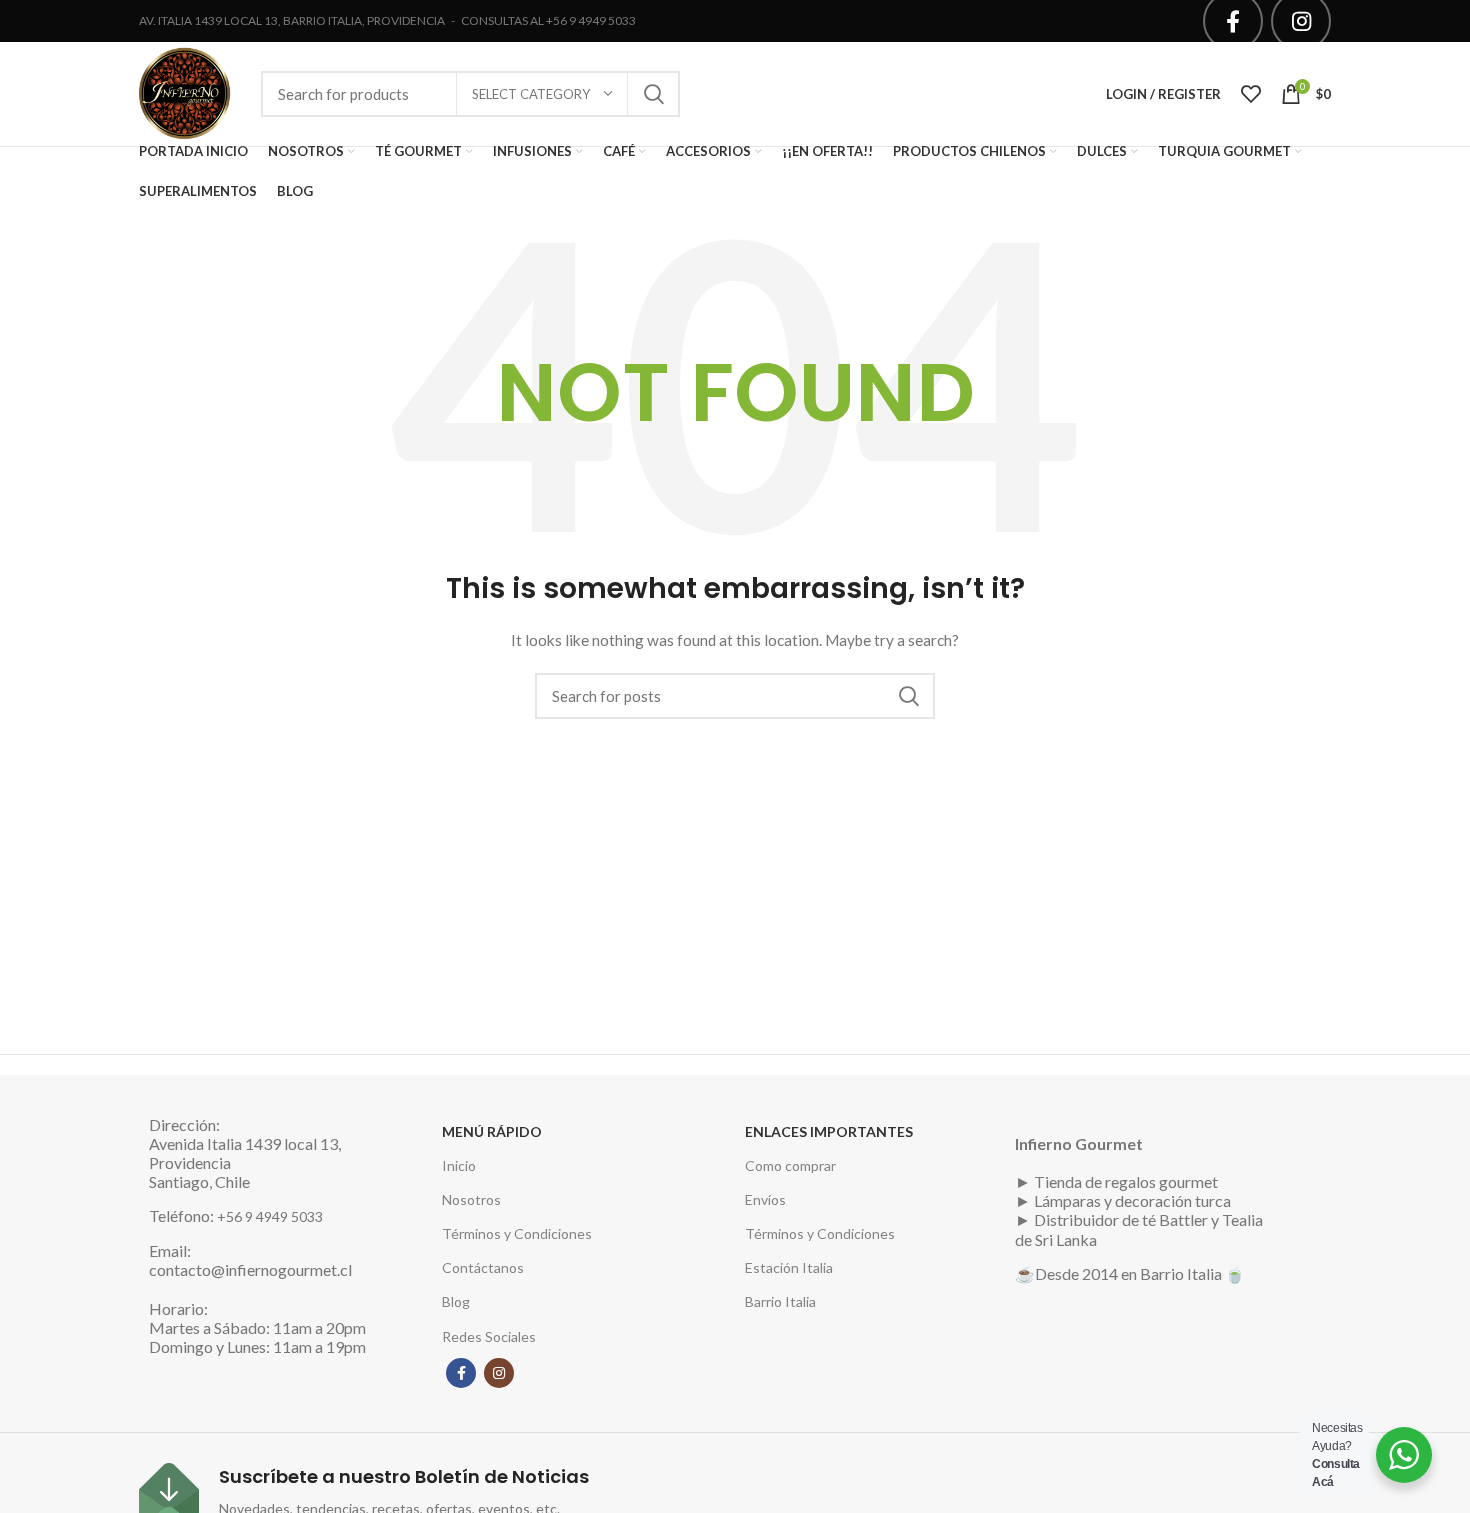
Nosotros (471, 1199)
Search (653, 94)
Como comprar (790, 1165)
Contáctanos (483, 1267)
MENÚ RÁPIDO (492, 1131)
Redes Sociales (489, 1336)
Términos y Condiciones (517, 1233)
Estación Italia (789, 1267)
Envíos (765, 1199)
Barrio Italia (780, 1301)
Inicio (459, 1165)
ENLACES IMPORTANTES (829, 1131)
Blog (456, 1301)
